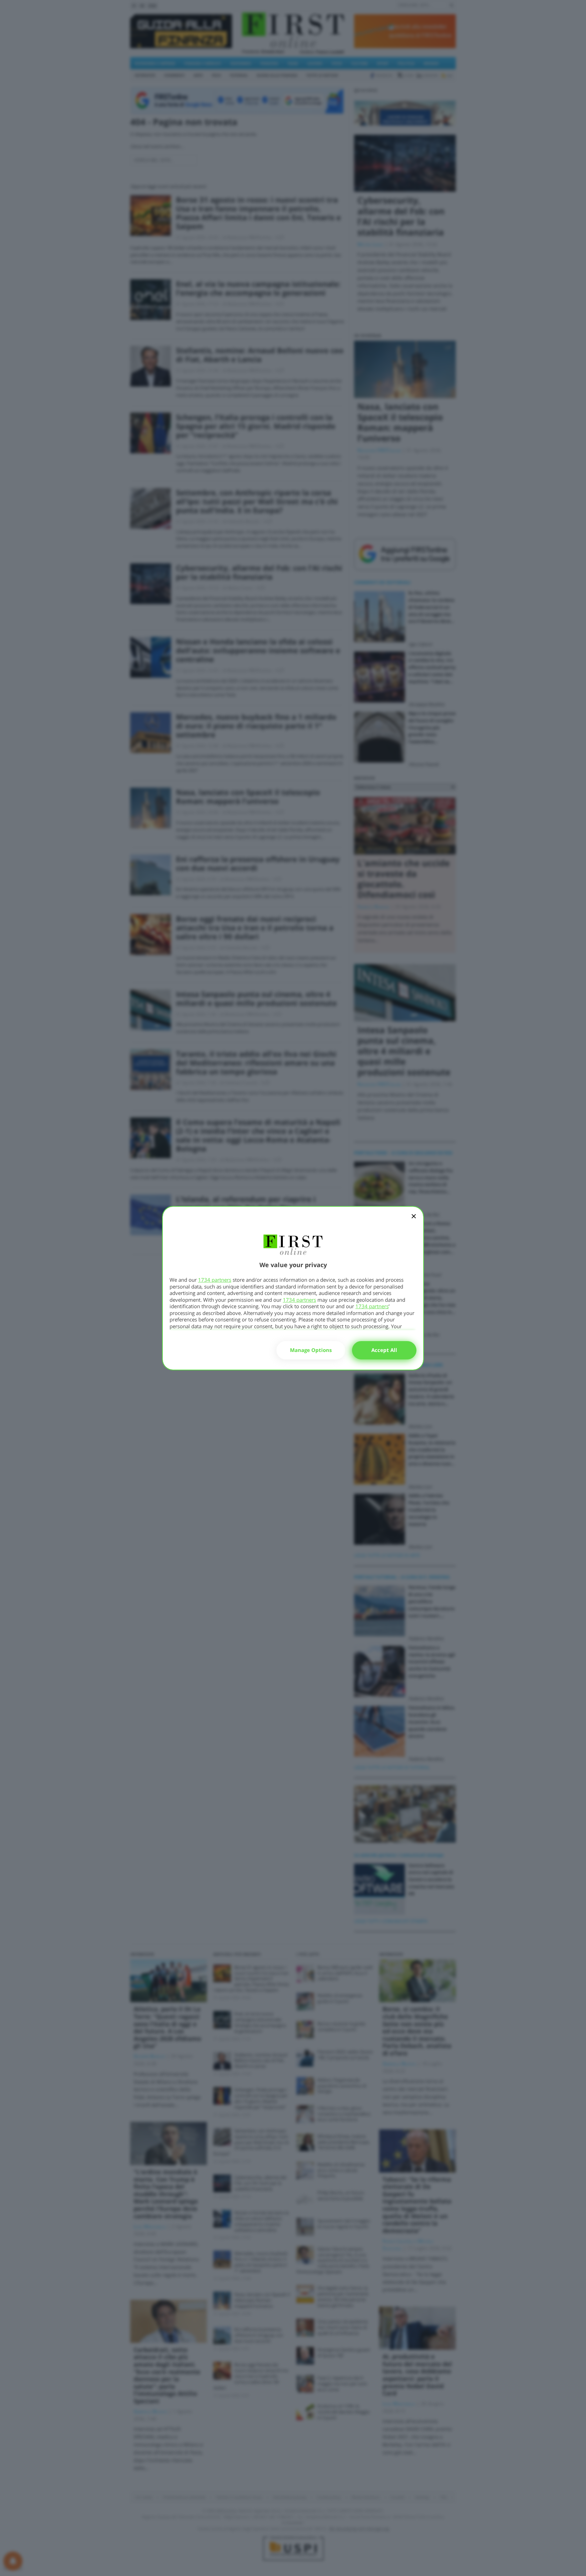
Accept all (384, 1350)
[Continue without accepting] (414, 1221)
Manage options (311, 1350)
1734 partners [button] (215, 1280)
